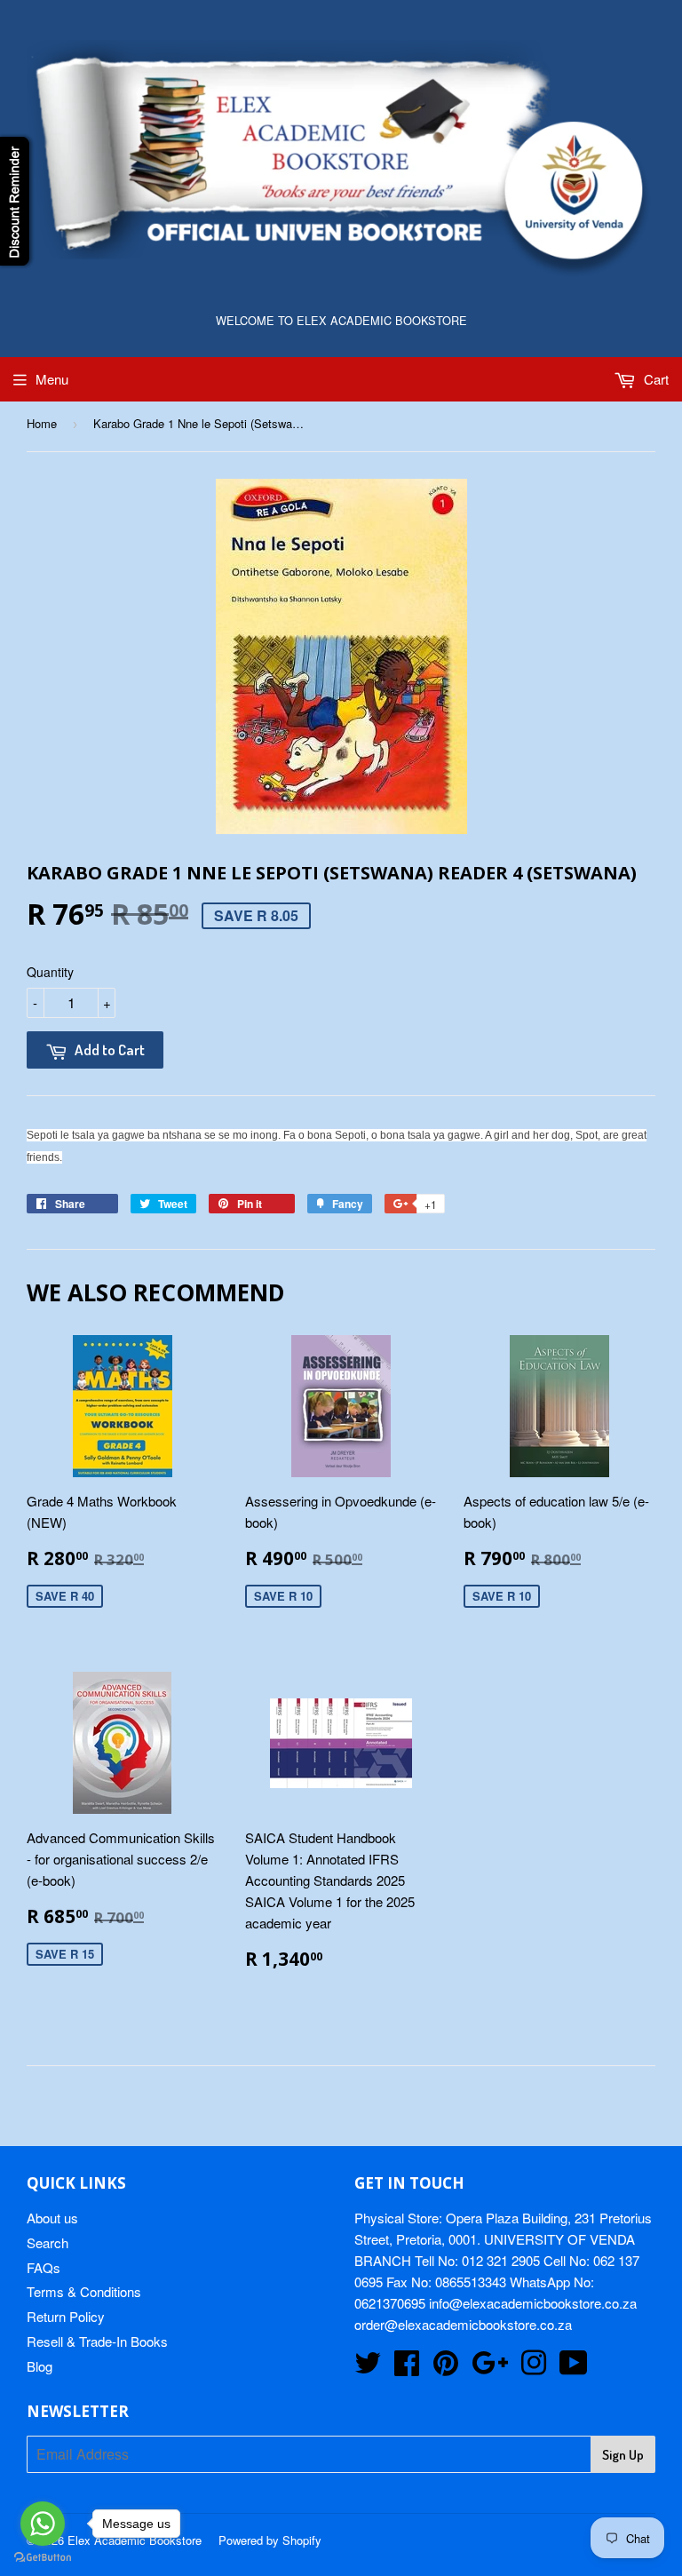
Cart (654, 379)
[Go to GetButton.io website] (43, 2558)
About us (52, 2218)
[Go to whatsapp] (43, 2524)
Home (42, 423)
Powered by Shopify (270, 2540)
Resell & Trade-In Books (97, 2341)
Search (48, 2242)
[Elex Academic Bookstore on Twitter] (368, 2368)
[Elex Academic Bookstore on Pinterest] (446, 2368)
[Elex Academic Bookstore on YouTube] (574, 2368)
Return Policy (66, 2316)
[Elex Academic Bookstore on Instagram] (534, 2368)
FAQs (44, 2267)
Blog (40, 2366)
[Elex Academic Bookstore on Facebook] (407, 2368)
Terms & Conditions (84, 2291)
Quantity (50, 972)
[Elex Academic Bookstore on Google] (490, 2368)
